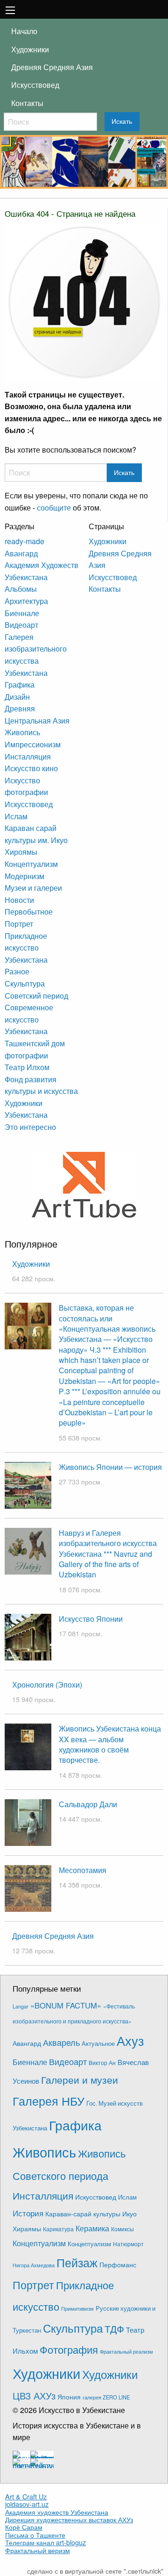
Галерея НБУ (49, 2101)
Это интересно (30, 1127)
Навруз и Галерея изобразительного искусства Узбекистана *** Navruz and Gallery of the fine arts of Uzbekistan (108, 1554)
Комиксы (122, 2229)
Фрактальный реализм (126, 2352)
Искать (122, 121)
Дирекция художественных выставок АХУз (69, 2519)
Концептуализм (31, 864)
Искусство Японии (91, 1619)
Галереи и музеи (80, 2079)
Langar (21, 2006)
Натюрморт (128, 2244)
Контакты (27, 103)
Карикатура (58, 2229)
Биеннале (22, 613)
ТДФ (114, 2328)
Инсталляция (28, 756)
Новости (19, 900)
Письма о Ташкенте (35, 2535)
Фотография (69, 2349)
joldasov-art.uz (27, 2504)
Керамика (92, 2228)
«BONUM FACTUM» (66, 2005)
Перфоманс (118, 2264)
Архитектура (26, 601)
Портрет (19, 924)
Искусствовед (35, 85)
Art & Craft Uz (26, 2497)
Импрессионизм (33, 744)
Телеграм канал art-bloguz (45, 2542)
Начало (24, 31)
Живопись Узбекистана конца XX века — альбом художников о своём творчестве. (110, 1744)
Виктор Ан (102, 2063)
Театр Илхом (27, 1067)
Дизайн (17, 697)
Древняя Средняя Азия (52, 67)
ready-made (24, 541)
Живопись (22, 732)
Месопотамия (83, 1870)
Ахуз (130, 2040)
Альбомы (21, 589)
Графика (20, 685)
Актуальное (98, 2043)
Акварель (61, 2042)
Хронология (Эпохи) (47, 1685)
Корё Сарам (24, 2527)
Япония (69, 2397)
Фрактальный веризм (38, 2550)
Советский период (36, 996)
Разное (17, 971)
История (28, 2213)
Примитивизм (77, 2308)
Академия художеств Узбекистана (57, 2512)
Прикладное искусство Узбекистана (26, 948)
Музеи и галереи (33, 888)
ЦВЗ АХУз (34, 2395)
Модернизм (24, 876)
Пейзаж (77, 2262)
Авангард (21, 553)
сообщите (54, 507)
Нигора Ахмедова (34, 2265)
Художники (30, 49)
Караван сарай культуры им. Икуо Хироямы (36, 840)
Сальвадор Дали (88, 1804)
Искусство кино (31, 768)
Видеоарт (21, 625)
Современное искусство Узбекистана (29, 1019)
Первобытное (29, 912)
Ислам (16, 816)
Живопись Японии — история (110, 1467)
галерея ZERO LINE (106, 2397)
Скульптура (25, 983)
